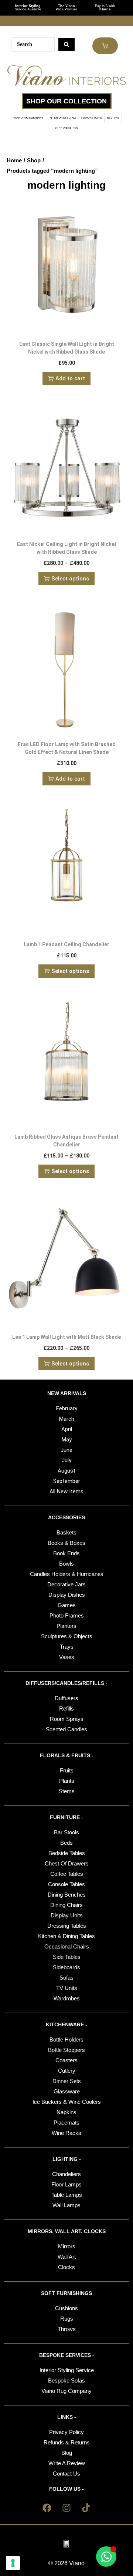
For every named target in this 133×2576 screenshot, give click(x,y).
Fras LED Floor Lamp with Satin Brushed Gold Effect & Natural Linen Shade (67, 748)
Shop (34, 160)
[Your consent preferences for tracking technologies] (13, 2563)
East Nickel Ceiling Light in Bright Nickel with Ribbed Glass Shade (66, 548)
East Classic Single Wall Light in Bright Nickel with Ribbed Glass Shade (67, 348)
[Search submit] (66, 44)
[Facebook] (47, 2508)
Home (14, 160)
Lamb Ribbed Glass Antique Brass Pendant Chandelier (66, 1141)
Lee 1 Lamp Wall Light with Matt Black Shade (66, 1337)
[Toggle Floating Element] (106, 2557)
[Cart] (105, 46)
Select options (70, 579)
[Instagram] (66, 2508)
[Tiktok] (86, 2508)
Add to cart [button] (70, 378)
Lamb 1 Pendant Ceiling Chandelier (66, 944)
